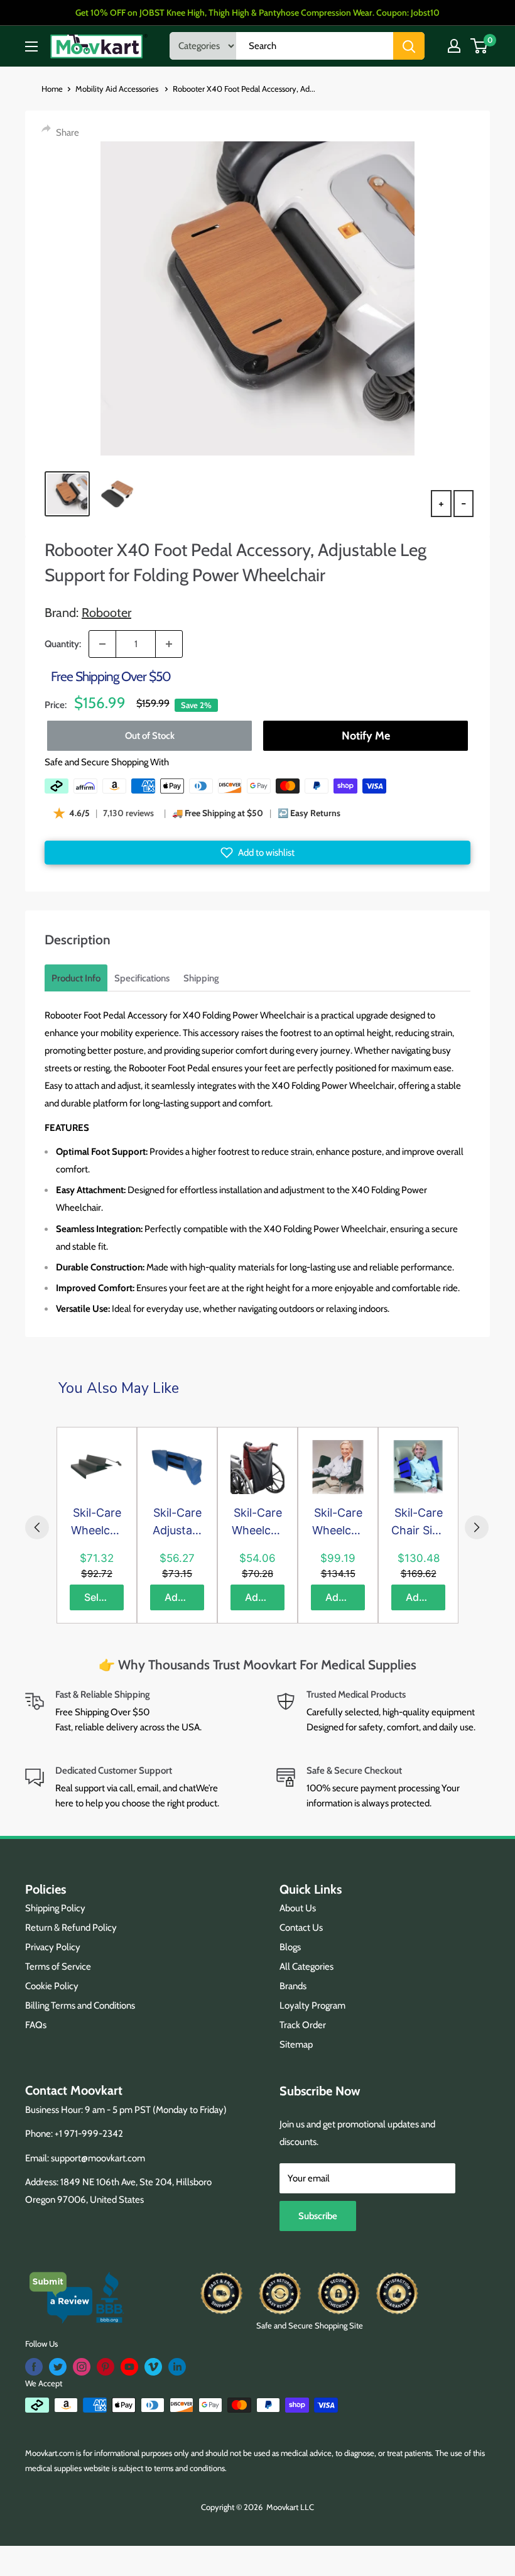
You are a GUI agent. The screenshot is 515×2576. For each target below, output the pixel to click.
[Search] (409, 46)
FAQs (36, 2025)
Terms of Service (58, 1967)
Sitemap (296, 2044)
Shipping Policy (55, 1908)
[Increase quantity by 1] (169, 644)
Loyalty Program (312, 2006)
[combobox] (315, 46)
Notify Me (366, 736)
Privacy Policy (53, 1947)
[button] (257, 853)
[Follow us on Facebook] (34, 2367)
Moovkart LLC (290, 2507)
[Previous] (37, 1527)
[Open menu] (31, 46)
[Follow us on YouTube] (129, 2367)
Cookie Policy (52, 1986)
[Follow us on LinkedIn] (177, 2367)
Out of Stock (150, 736)
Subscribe (318, 2216)
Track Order (303, 2025)
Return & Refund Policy (71, 1928)
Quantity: (63, 644)
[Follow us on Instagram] (82, 2367)
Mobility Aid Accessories (118, 89)
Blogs (290, 1947)
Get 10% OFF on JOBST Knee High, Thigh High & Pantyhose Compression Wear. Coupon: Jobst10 (257, 13)
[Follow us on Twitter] (58, 2367)
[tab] (76, 978)
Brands (293, 1986)
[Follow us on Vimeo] (153, 2367)
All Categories (306, 1967)
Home (52, 89)
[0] (480, 46)
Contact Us (301, 1928)
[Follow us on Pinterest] (106, 2367)
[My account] (454, 46)
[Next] (477, 1527)
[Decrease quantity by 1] (102, 644)
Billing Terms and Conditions (80, 2006)
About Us (298, 1908)
